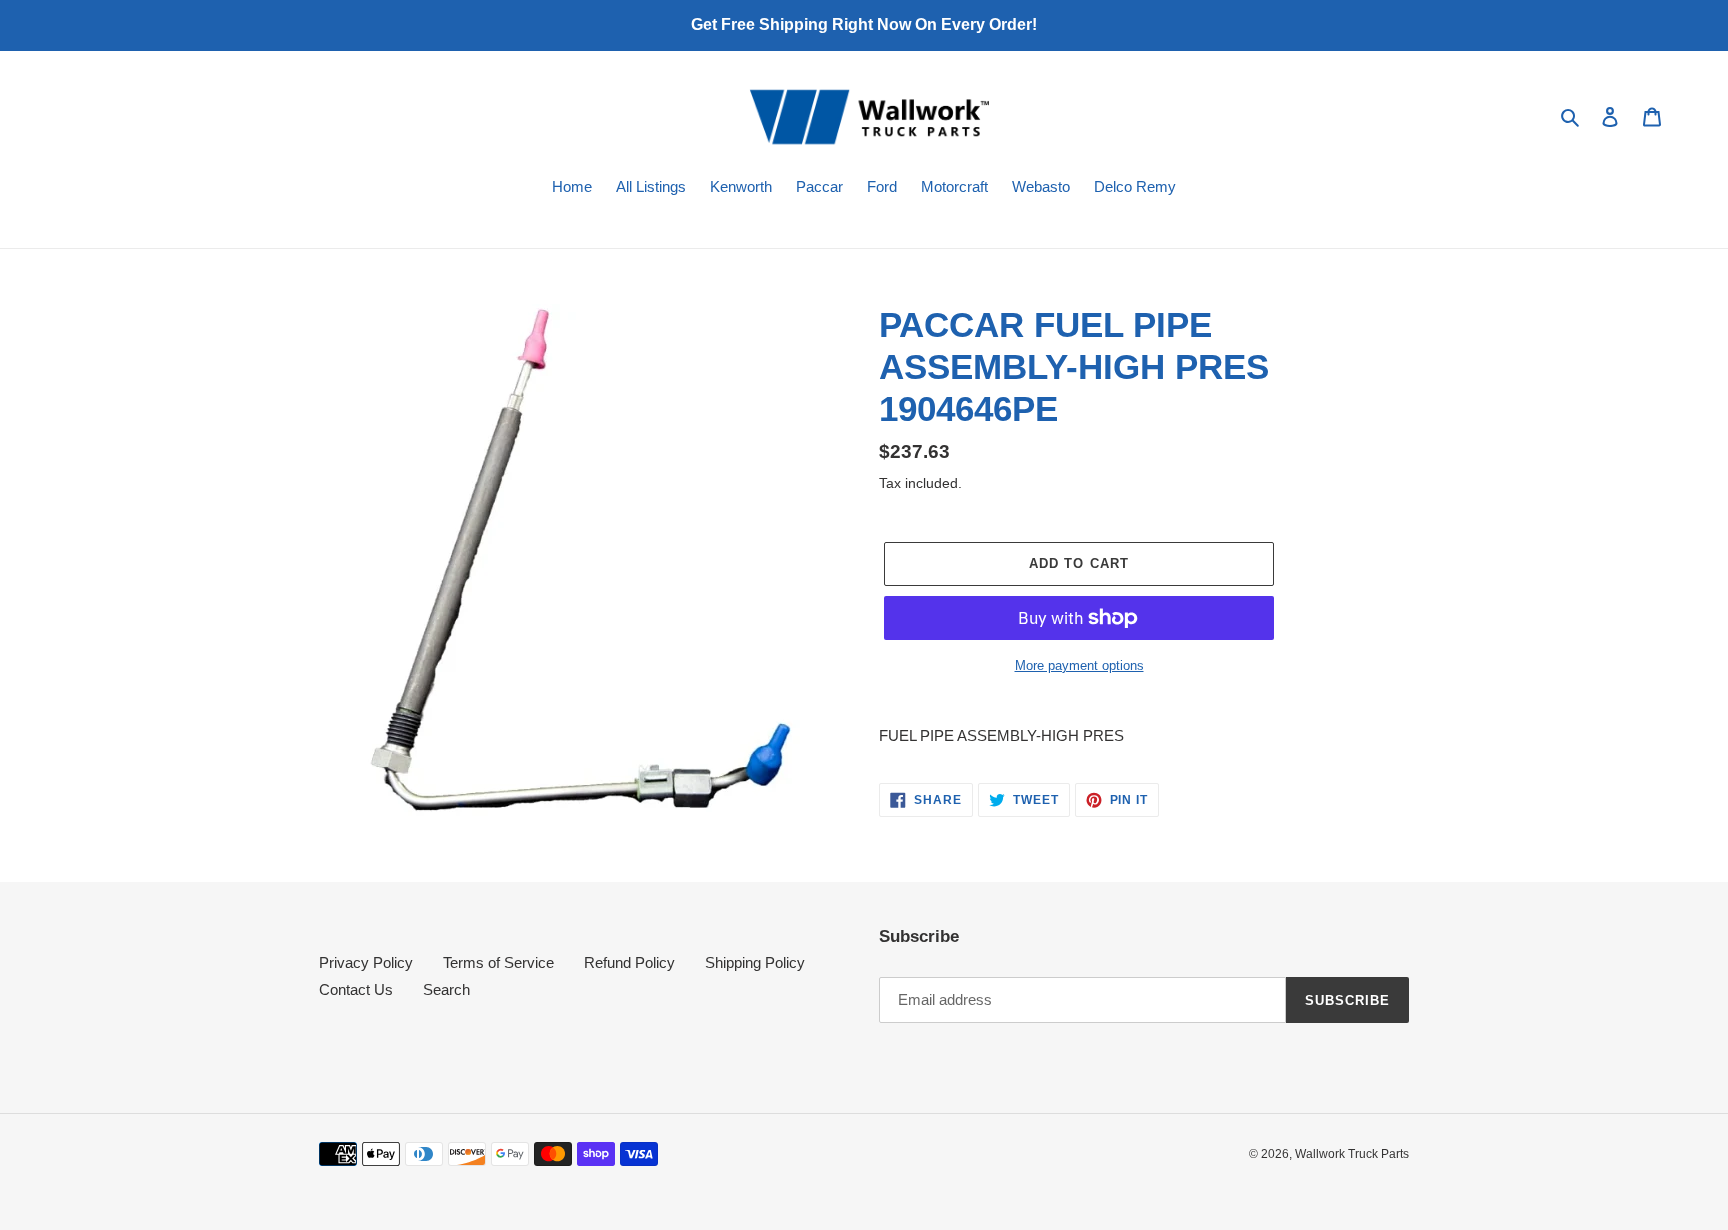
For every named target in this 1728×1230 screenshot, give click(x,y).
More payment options (1079, 665)
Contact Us (356, 989)
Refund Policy (629, 962)
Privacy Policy (366, 962)
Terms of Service (498, 962)
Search (446, 989)
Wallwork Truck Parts (1352, 1154)
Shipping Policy (755, 962)
